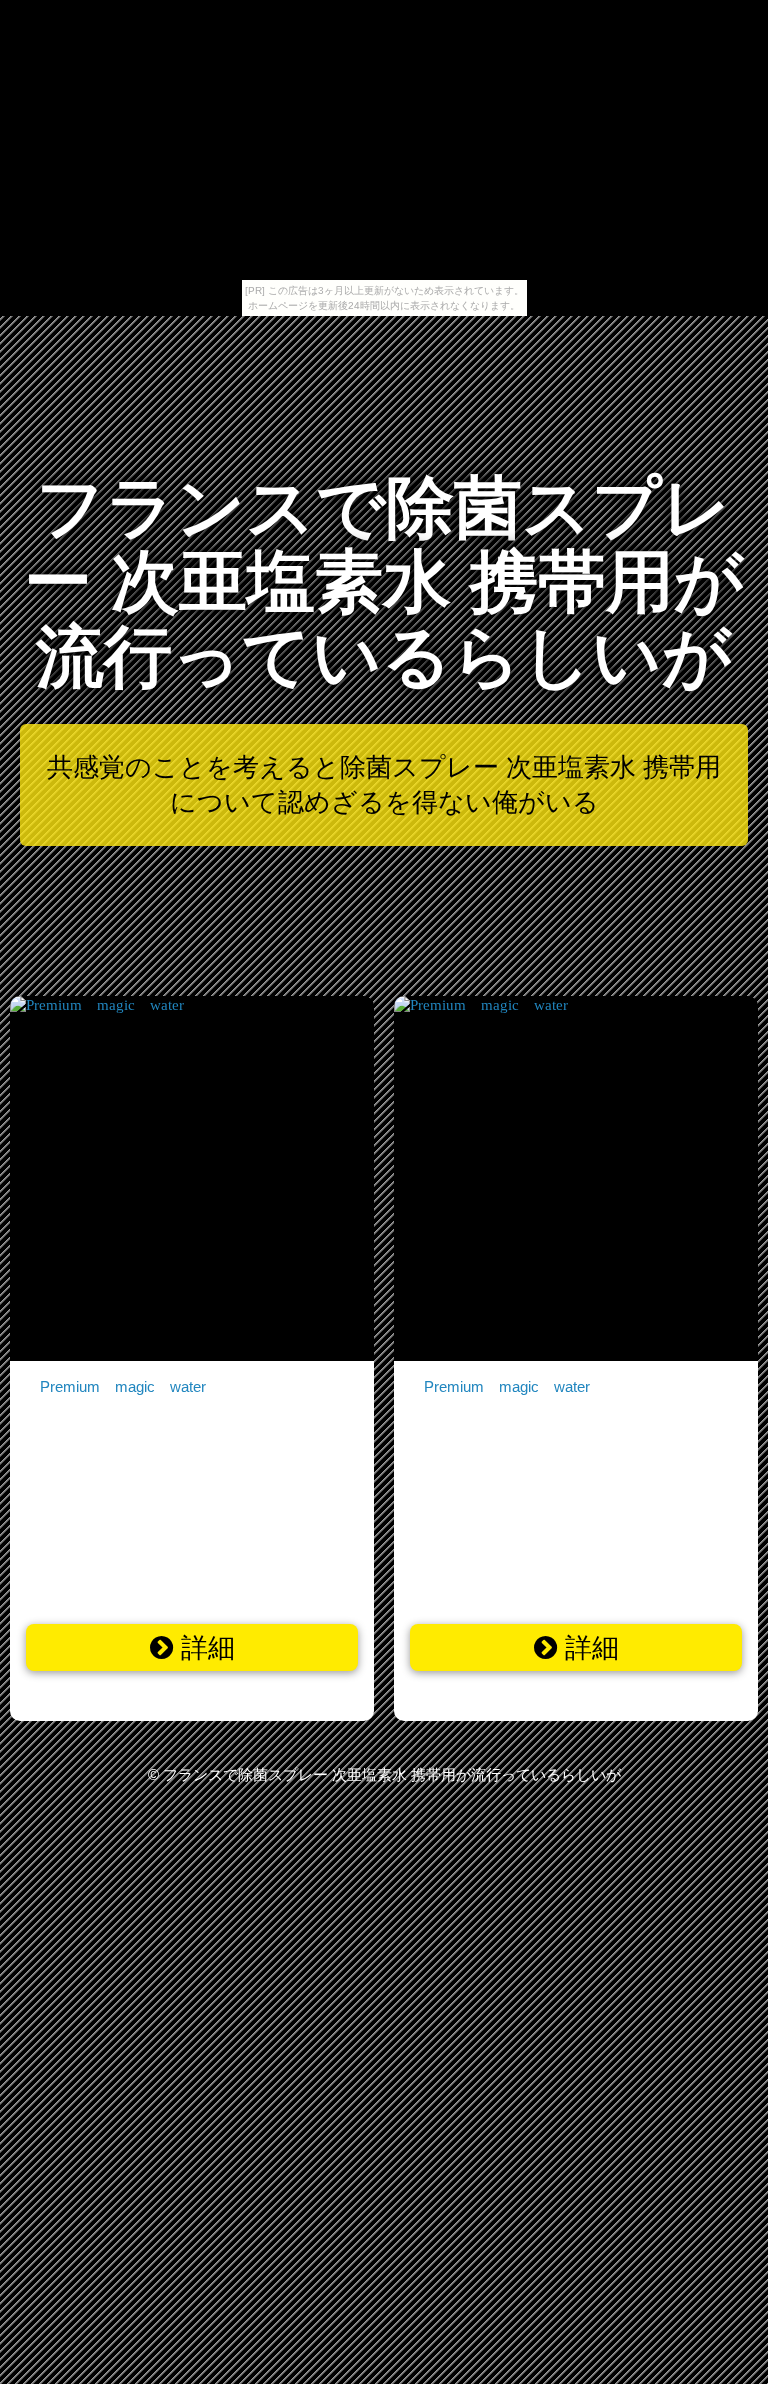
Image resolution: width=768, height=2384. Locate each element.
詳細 (204, 1648)
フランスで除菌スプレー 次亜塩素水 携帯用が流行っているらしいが (384, 582)
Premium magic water (123, 1386)
